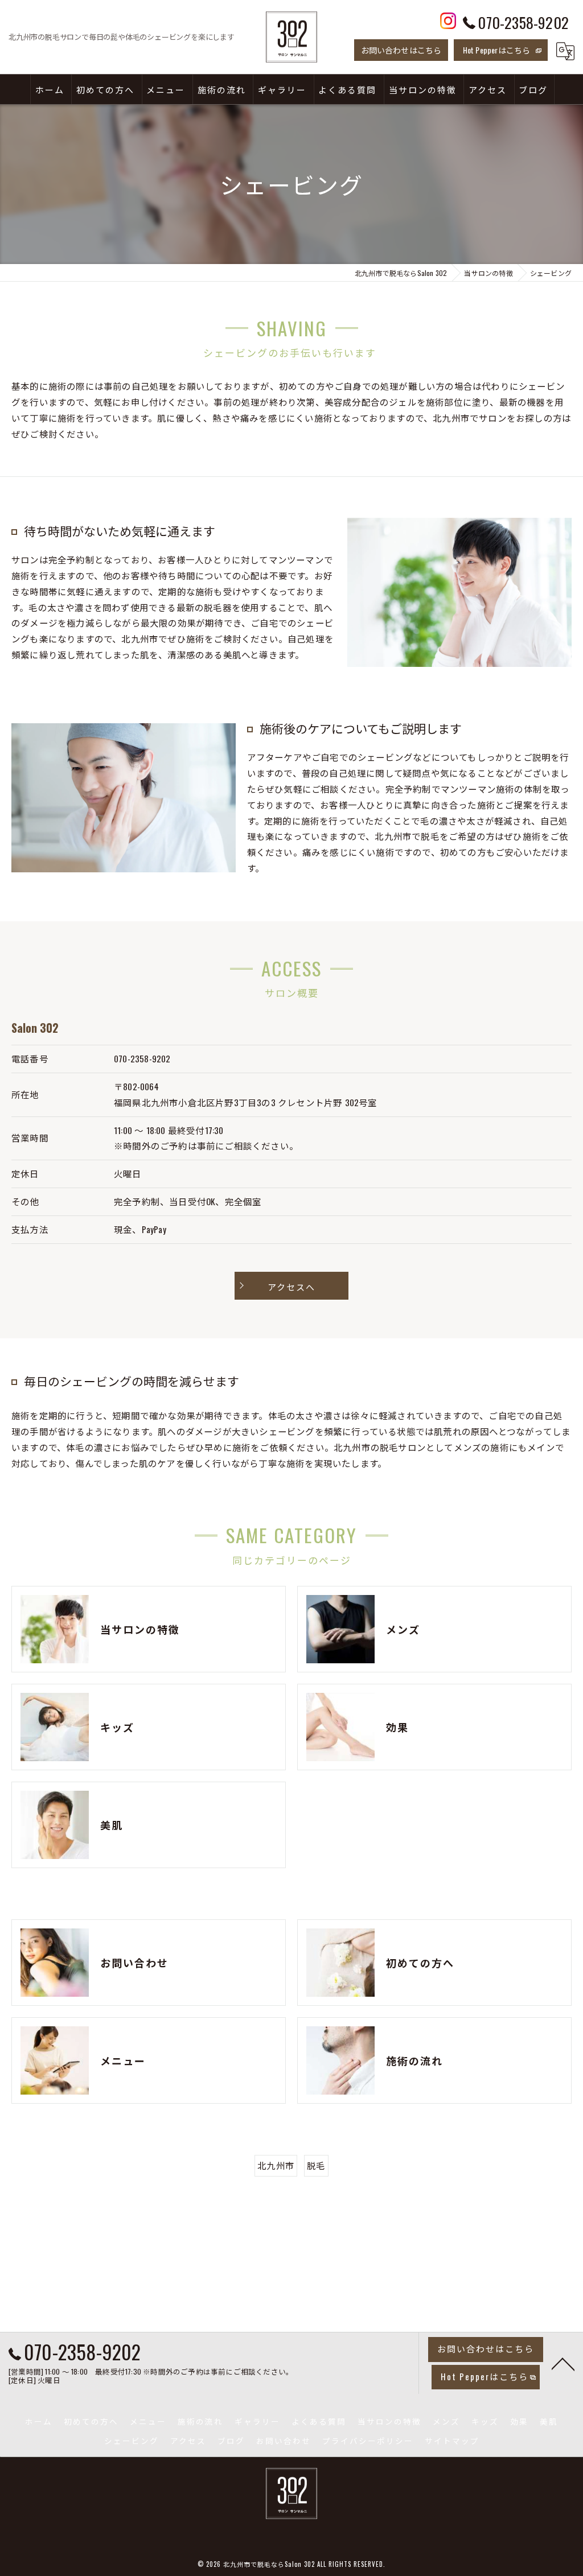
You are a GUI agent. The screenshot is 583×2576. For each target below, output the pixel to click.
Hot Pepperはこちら (497, 50)
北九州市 (276, 2165)
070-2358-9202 (142, 1058)
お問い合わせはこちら (401, 50)
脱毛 (316, 2165)
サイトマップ (452, 2441)
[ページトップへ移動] (563, 2363)
